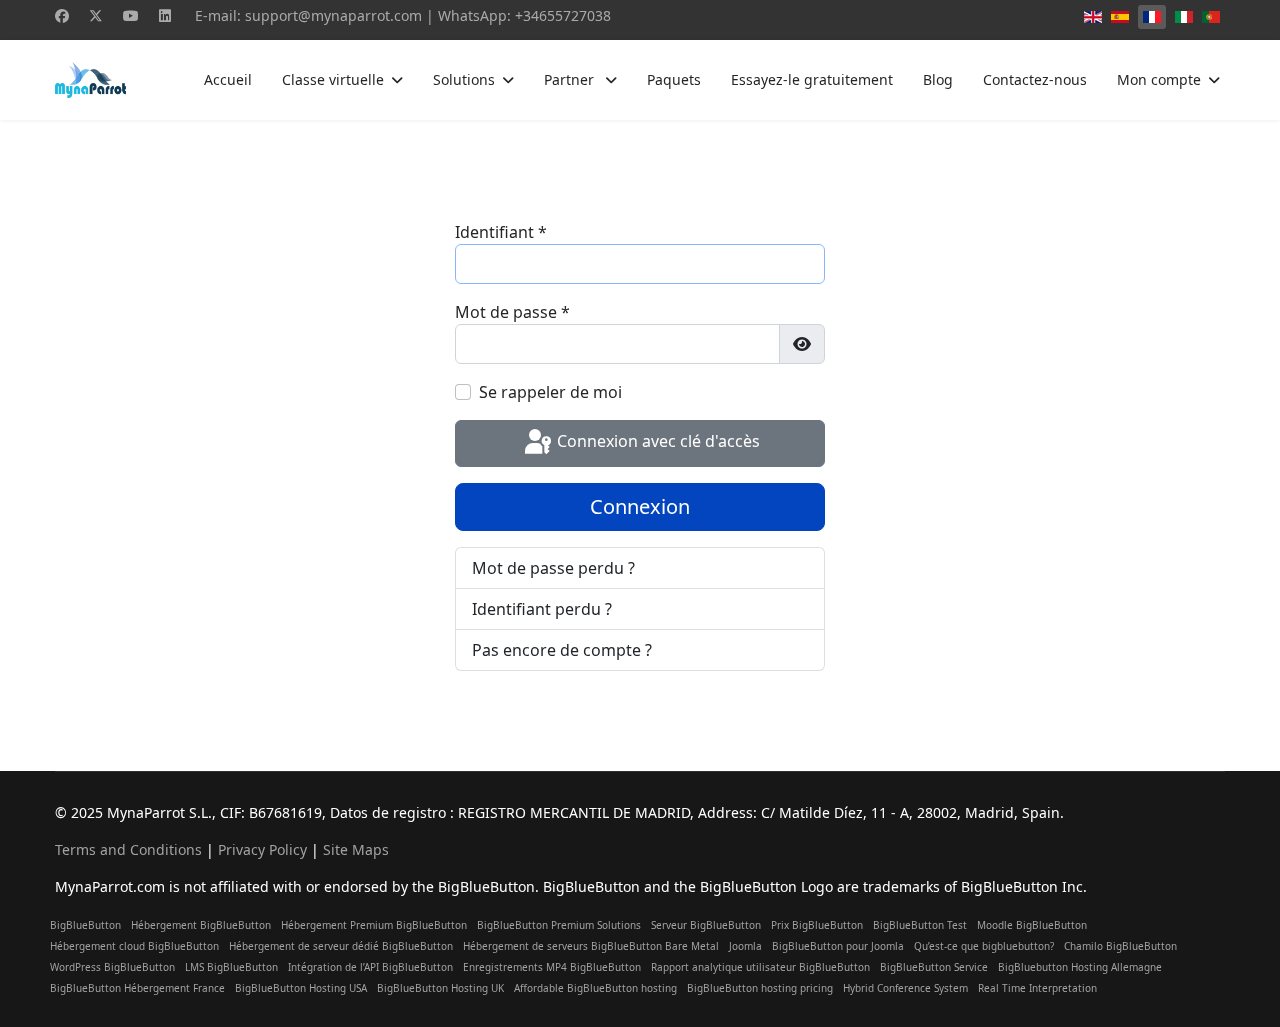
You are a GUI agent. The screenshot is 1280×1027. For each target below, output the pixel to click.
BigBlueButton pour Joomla (838, 946)
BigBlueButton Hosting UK (440, 988)
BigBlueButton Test (920, 925)
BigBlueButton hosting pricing (760, 988)
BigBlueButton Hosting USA (301, 988)
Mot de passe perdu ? (553, 568)
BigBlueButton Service (934, 967)
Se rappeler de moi (550, 392)
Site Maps (356, 849)
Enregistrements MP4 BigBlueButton (552, 967)
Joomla (745, 946)
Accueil (228, 79)
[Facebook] (62, 15)
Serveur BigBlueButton (706, 925)
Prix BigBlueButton (817, 925)
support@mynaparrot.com (333, 15)
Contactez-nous (1035, 79)
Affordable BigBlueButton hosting (595, 988)
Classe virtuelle (333, 79)
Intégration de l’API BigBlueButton (370, 967)
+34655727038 (563, 15)
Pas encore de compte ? (562, 650)
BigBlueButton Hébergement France (137, 988)
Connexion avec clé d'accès (656, 442)
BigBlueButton (85, 925)
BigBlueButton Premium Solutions (559, 925)
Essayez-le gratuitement (812, 79)
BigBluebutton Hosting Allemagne (1080, 967)
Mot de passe (512, 312)
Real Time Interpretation (1037, 988)
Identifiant (501, 232)
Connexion (640, 506)
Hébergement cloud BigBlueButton (134, 946)
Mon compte (1159, 79)
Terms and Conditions (128, 849)
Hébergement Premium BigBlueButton (374, 925)
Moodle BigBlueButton (1032, 925)
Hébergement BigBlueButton (201, 925)
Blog (938, 79)
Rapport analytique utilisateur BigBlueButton (760, 967)
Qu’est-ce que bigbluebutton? (984, 946)
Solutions (464, 79)
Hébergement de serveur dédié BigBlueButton (341, 946)
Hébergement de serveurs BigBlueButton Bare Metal (591, 946)
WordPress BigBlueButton (112, 967)
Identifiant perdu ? (542, 609)
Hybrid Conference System (905, 988)
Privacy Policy (262, 849)
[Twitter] (96, 15)
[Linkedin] (165, 15)
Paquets (674, 79)
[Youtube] (131, 15)
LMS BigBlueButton (231, 967)
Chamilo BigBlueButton (1120, 946)
